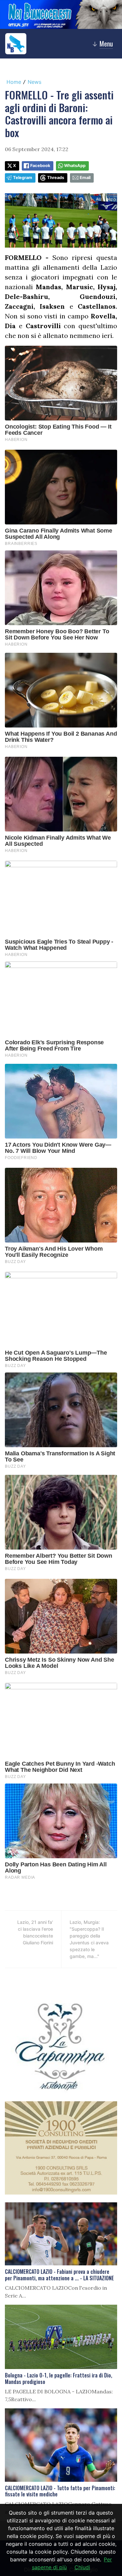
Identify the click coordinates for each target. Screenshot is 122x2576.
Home (14, 82)
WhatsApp (75, 166)
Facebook (40, 166)
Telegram (23, 178)
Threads (56, 178)
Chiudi (82, 2567)
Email (85, 178)
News (34, 82)
